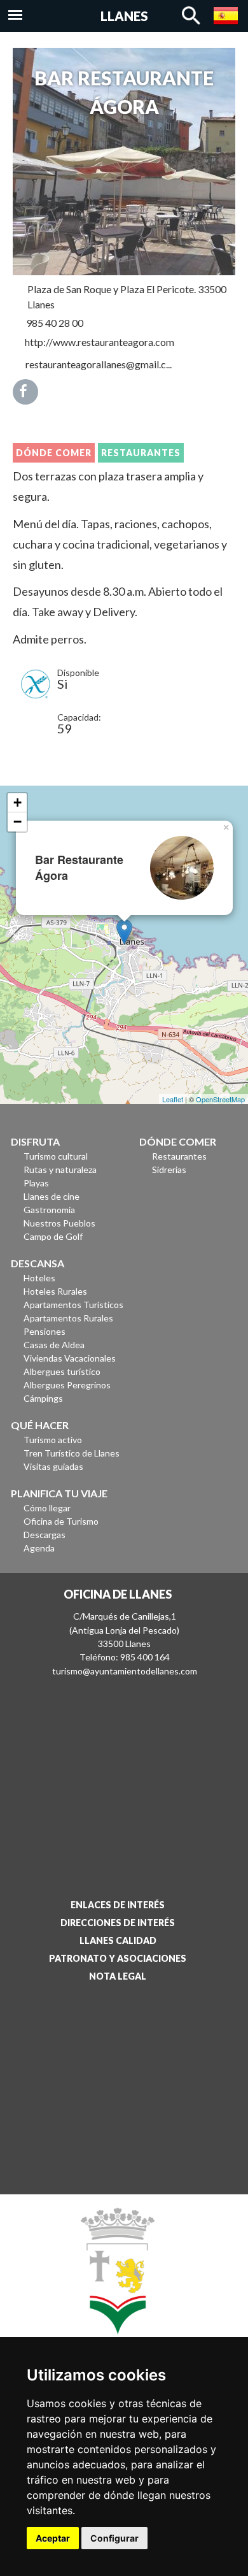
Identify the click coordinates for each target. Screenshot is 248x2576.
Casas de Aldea (54, 1345)
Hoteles (39, 1278)
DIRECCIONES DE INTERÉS (118, 1923)
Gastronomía (49, 1210)
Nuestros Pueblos (59, 1223)
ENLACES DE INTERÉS (118, 1905)
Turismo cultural (56, 1156)
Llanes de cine (52, 1196)
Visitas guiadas (53, 1466)
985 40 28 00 (55, 323)
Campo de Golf (53, 1236)
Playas (36, 1183)
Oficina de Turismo (61, 1521)
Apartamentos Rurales (68, 1318)
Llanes (124, 16)
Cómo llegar (47, 1508)
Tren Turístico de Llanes (72, 1453)
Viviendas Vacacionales (70, 1358)
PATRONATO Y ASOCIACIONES (118, 1958)
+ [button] (17, 802)
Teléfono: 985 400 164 (125, 1657)
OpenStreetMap (220, 1099)
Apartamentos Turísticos (73, 1305)
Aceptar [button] (53, 2538)
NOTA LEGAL (118, 1976)
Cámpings (43, 1398)
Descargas (45, 1535)
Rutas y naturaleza (60, 1169)
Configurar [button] (114, 2538)
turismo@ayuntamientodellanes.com (125, 1671)
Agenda (39, 1548)
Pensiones (45, 1331)
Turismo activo (53, 1440)
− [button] (17, 822)
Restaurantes (141, 453)
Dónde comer (54, 453)
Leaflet (173, 1099)
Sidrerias (169, 1169)
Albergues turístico (62, 1371)
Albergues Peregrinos (67, 1385)
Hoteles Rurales (55, 1291)
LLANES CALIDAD (118, 1940)
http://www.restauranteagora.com (100, 342)
